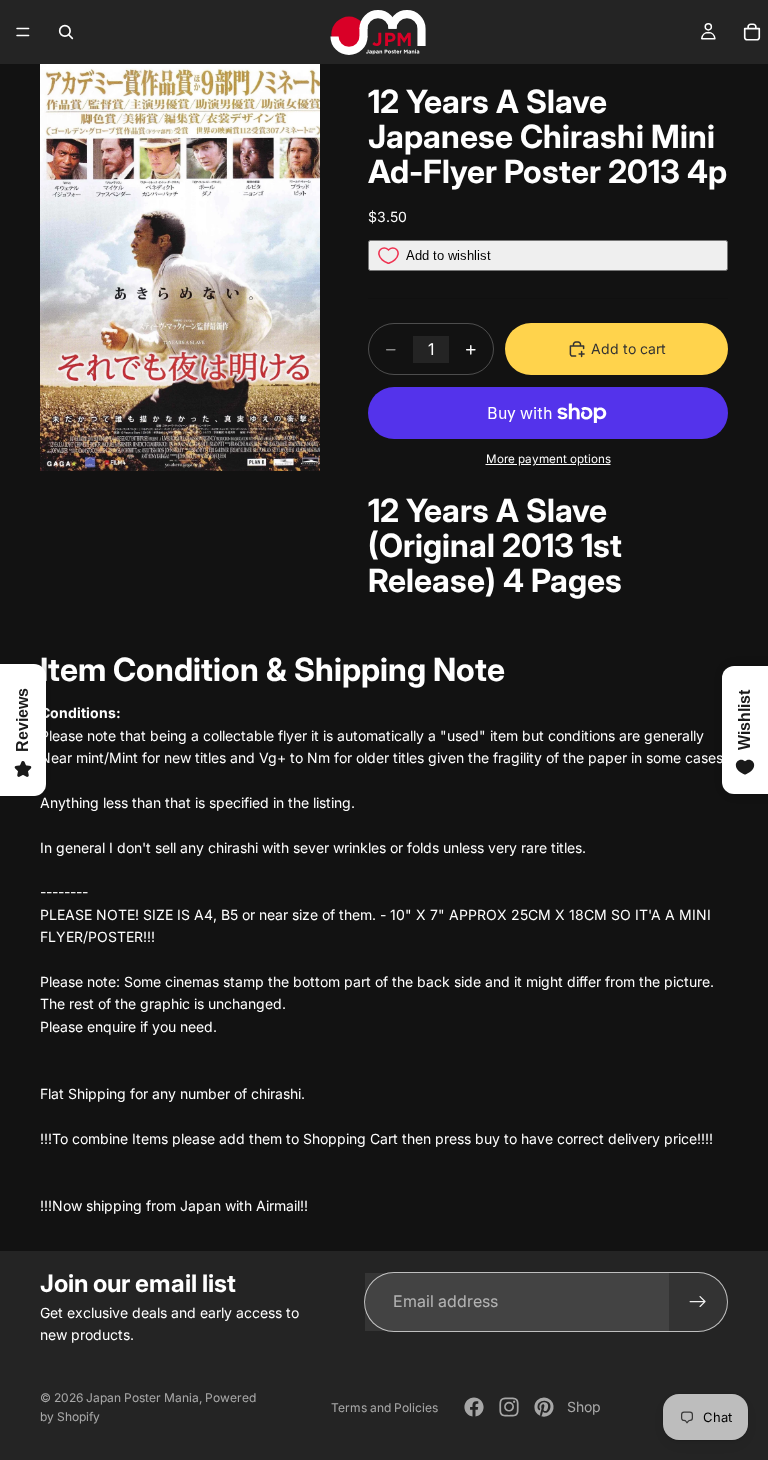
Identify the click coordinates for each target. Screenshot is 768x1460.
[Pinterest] (544, 1407)
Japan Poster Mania (142, 1397)
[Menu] (23, 32)
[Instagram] (509, 1407)
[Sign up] (698, 1302)
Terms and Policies (384, 1407)
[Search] (66, 32)
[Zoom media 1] (180, 267)
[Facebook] (474, 1407)
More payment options (548, 459)
